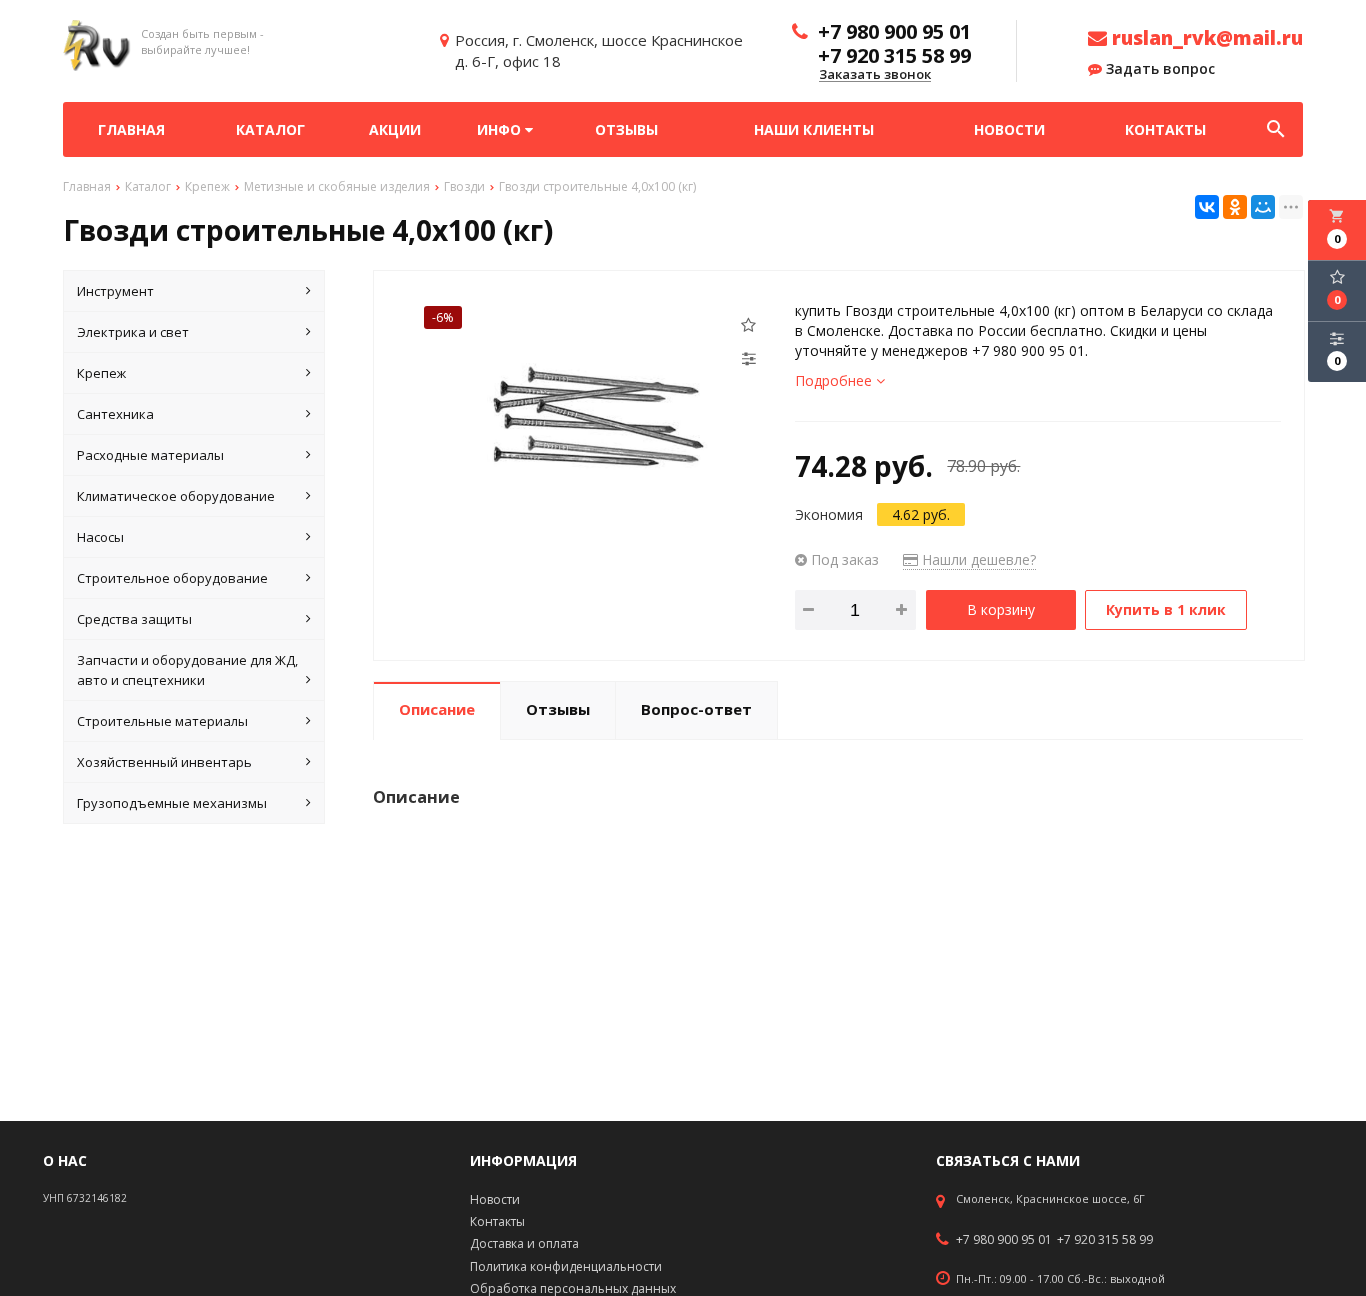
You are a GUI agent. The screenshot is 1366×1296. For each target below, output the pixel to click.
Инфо (501, 129)
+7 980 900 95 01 (1004, 1240)
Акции (395, 129)
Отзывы (626, 129)
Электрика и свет (133, 332)
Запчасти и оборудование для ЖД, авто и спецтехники (187, 670)
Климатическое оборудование (176, 496)
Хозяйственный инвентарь (164, 762)
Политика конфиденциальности (566, 1266)
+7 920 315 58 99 (1105, 1240)
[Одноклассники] (1235, 207)
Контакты (1165, 129)
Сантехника (115, 414)
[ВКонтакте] (1207, 207)
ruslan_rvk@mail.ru (1205, 38)
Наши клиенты (814, 129)
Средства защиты (134, 619)
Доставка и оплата (524, 1243)
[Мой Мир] (1263, 207)
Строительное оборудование (172, 578)
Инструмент (115, 291)
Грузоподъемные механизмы (172, 803)
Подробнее (835, 380)
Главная (131, 129)
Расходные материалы (150, 455)
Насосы (100, 537)
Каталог (270, 129)
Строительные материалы (162, 721)
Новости (1009, 129)
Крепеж (101, 373)
